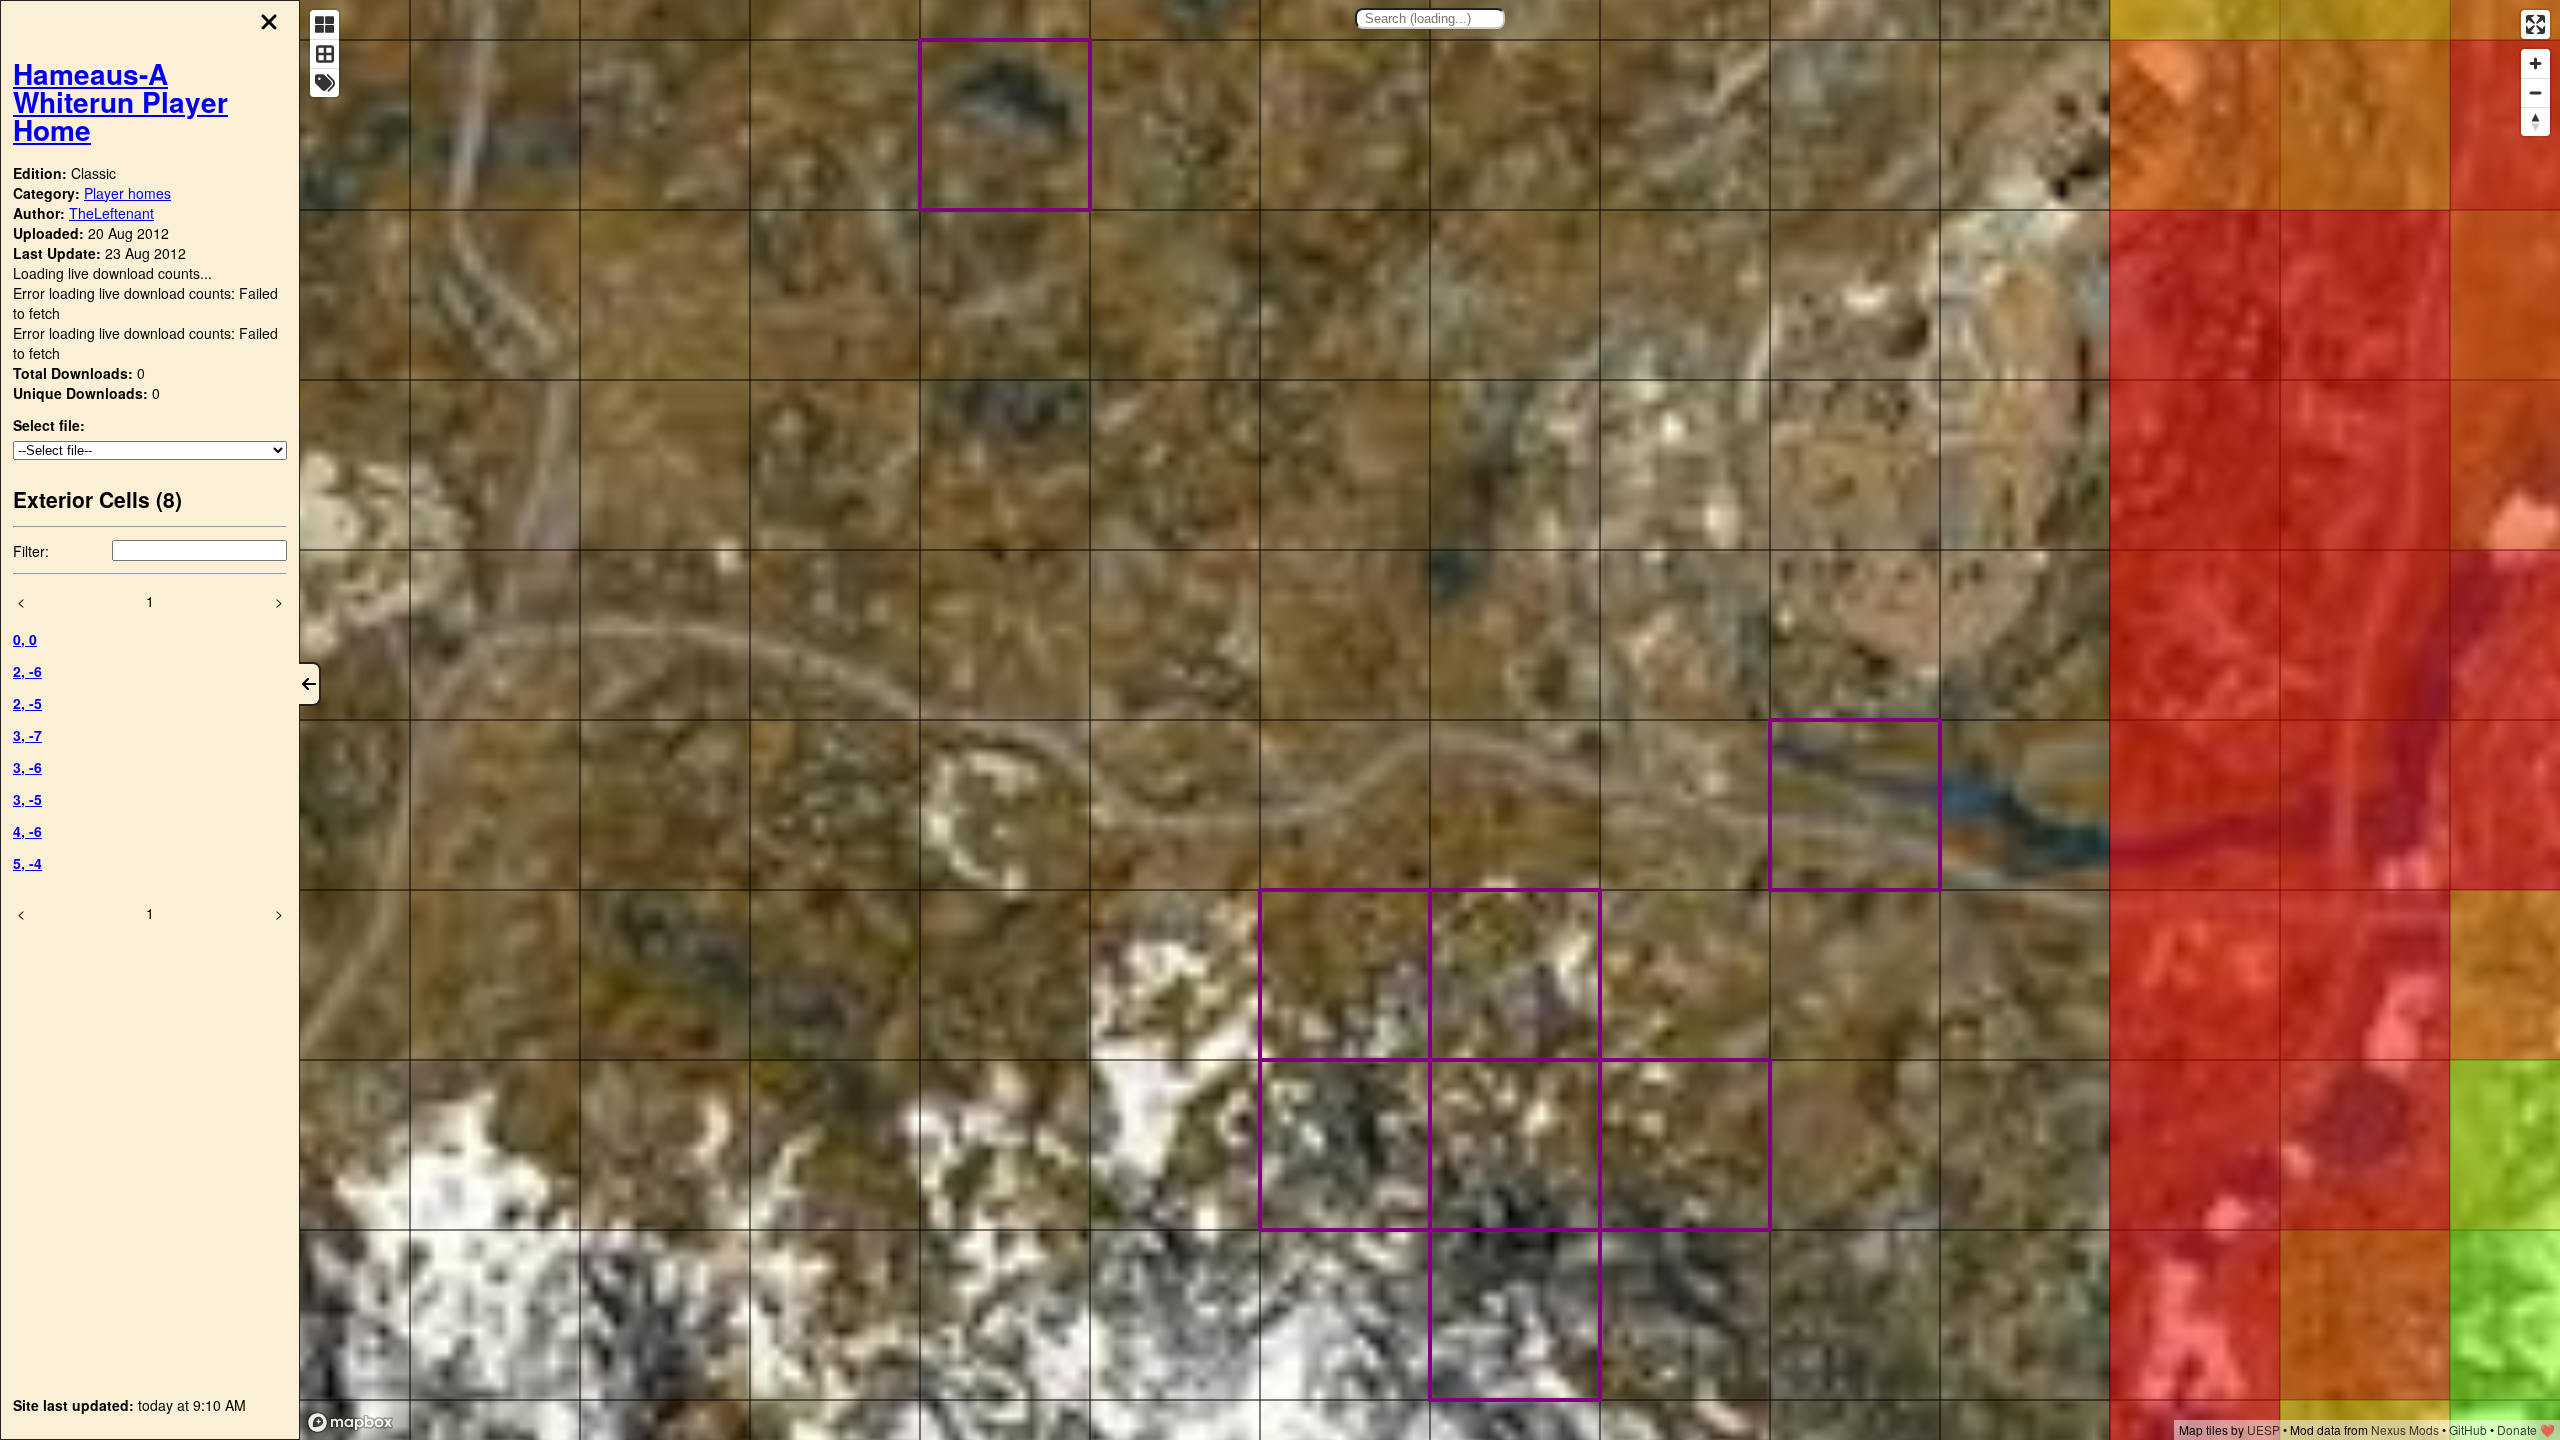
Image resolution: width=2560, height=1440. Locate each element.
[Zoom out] (2535, 92)
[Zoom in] (2535, 63)
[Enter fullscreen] (2535, 24)
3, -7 (27, 735)
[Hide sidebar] (310, 684)
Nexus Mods (2405, 1429)
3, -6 (27, 767)
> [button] (279, 601)
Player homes (127, 193)
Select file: (49, 425)
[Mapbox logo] (350, 1422)
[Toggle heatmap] (324, 24)
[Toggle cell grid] (324, 53)
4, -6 (27, 831)
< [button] (21, 601)
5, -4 (27, 863)
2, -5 (27, 703)
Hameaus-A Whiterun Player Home (120, 101)
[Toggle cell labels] (324, 82)
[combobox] (1430, 18)
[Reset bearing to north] (2535, 121)
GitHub (2468, 1429)
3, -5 (27, 799)
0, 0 (25, 639)
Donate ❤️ (2526, 1429)
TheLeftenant (111, 213)
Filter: (31, 551)
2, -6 (27, 671)
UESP (2263, 1429)
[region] (1430, 720)
